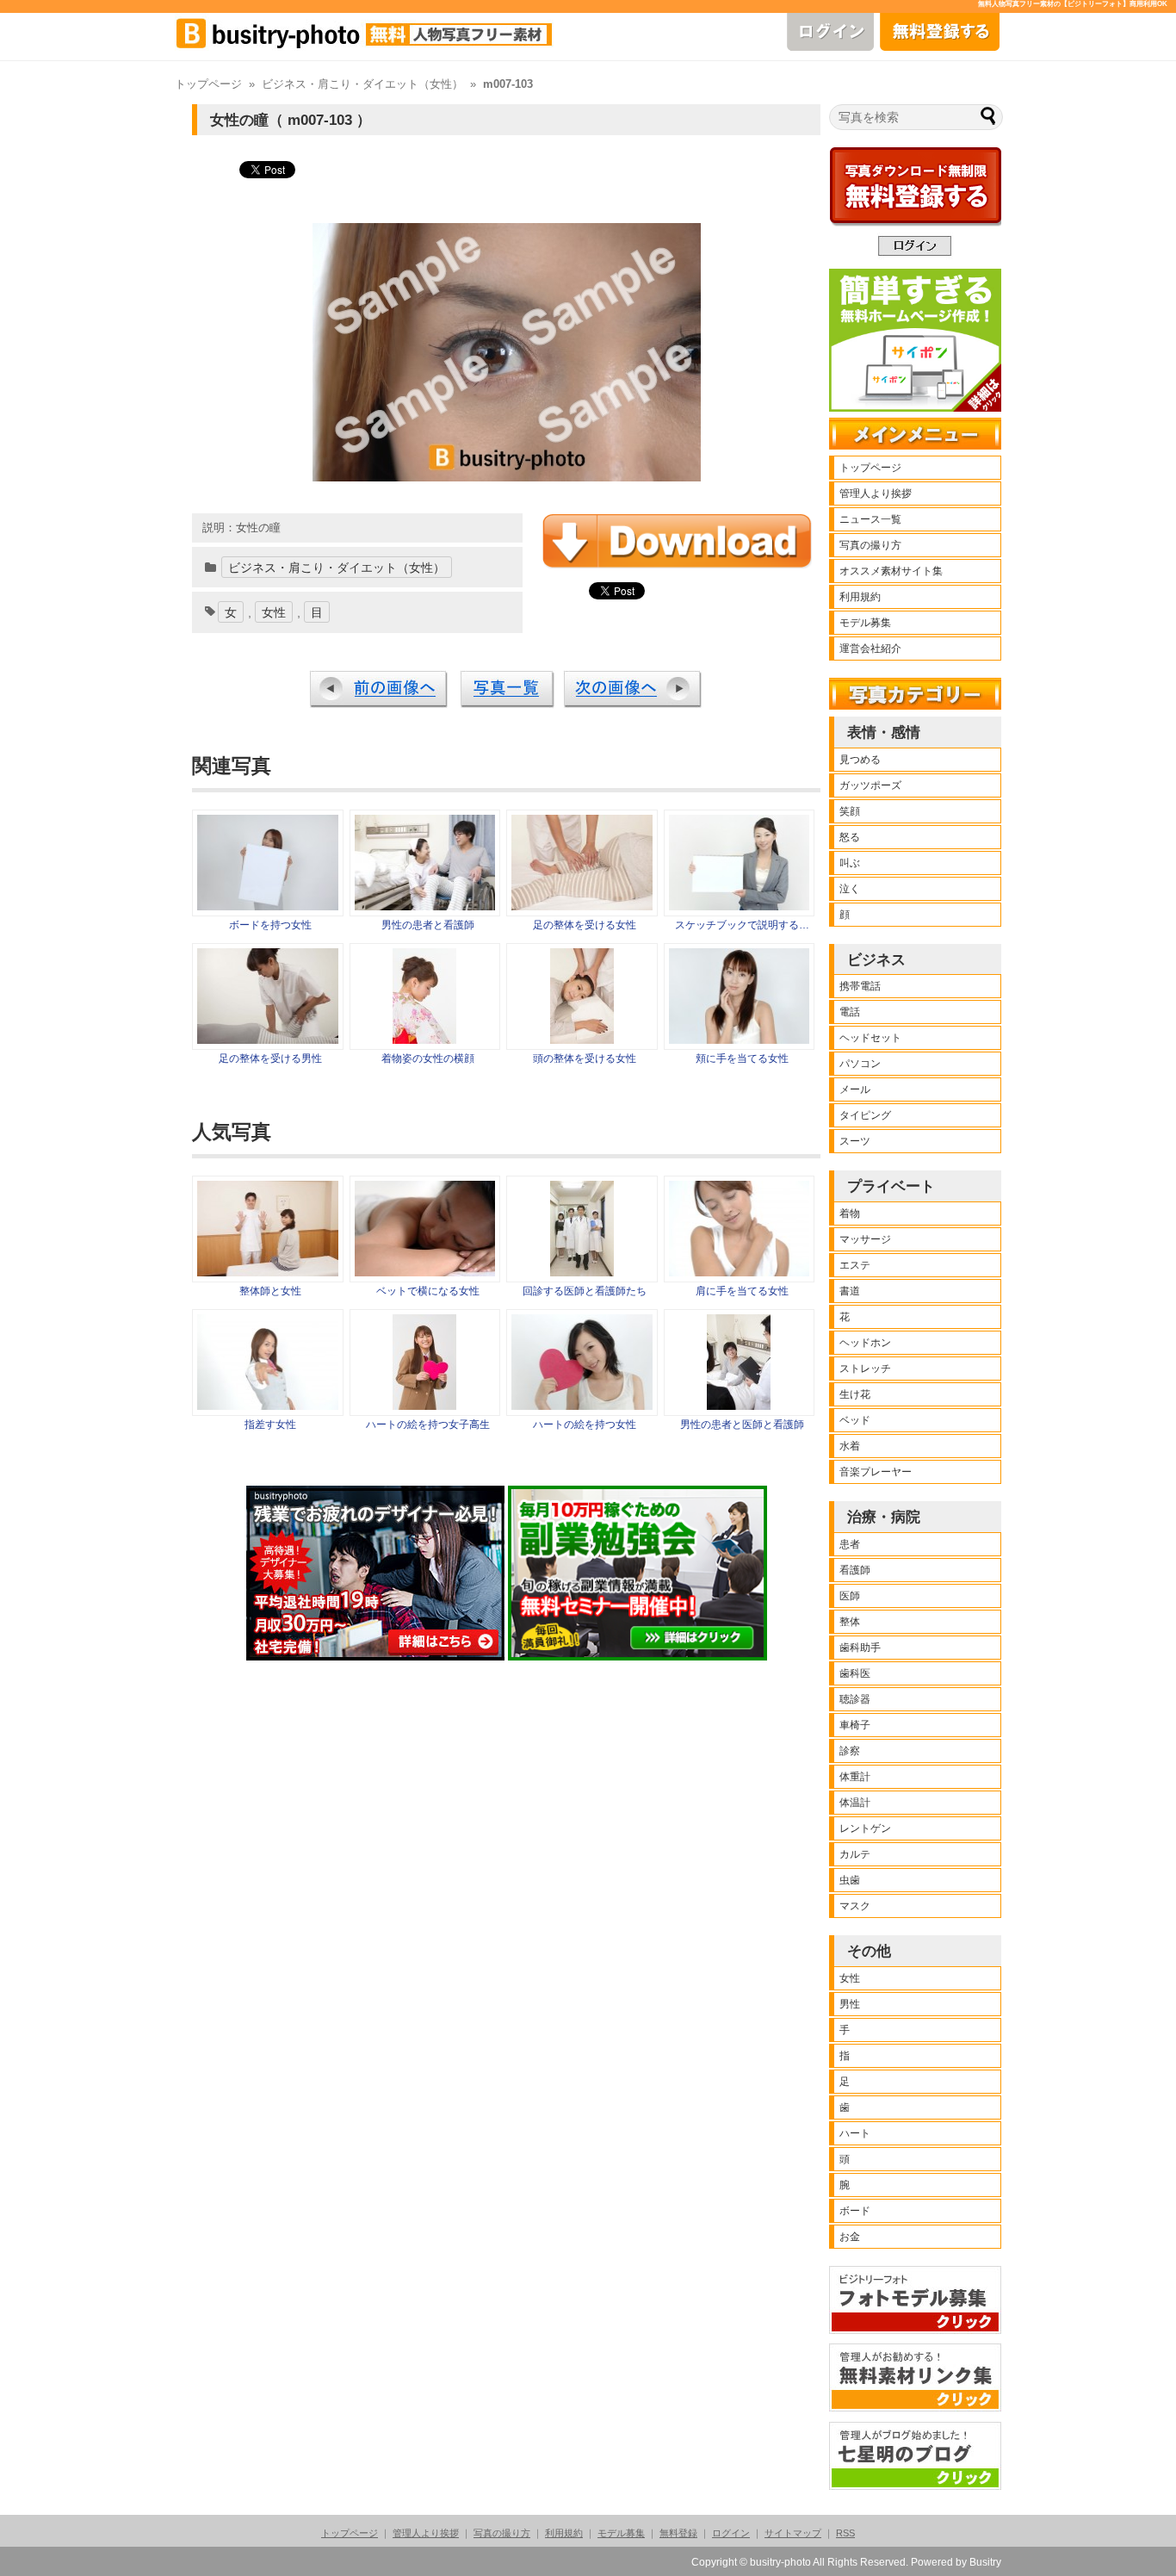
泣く (850, 889)
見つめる (860, 760)
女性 (274, 612)
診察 (850, 1751)
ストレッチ (865, 1369)
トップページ (208, 84)
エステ (855, 1265)
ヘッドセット (870, 1038)
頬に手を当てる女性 (742, 1058)
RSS (845, 2533)
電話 (850, 1012)
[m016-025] (582, 1040)
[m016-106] (268, 1040)
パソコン (860, 1064)
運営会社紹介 (870, 649)
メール (855, 1089)
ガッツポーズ (870, 785)
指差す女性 (270, 1425)
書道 (850, 1291)
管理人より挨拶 (876, 493)
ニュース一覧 (870, 519)
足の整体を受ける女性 (585, 925)
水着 (850, 1446)
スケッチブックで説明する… (742, 925)
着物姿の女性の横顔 (428, 1058)
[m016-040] (582, 906)
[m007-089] (268, 906)
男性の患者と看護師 (428, 925)
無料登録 (678, 2533)
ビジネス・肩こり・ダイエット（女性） (362, 84)
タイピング (865, 1115)
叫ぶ (850, 863)
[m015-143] (425, 906)
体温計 (855, 1803)
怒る (850, 837)
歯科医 (855, 1673)
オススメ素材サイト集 (891, 571)
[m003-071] (740, 1040)
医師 (850, 1596)
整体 (850, 1622)
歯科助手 (860, 1648)
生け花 (855, 1394)
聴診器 (855, 1699)
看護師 (855, 1570)
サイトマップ (793, 2533)
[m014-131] (424, 1040)
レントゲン (865, 1828)
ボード (855, 2211)
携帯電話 (860, 986)
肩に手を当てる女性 (742, 1291)
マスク (855, 1906)
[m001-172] (740, 906)
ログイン (731, 2533)
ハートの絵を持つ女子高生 (428, 1425)
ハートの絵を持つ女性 (585, 1425)
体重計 (855, 1777)
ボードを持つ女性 (270, 925)
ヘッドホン (865, 1343)
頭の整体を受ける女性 (585, 1058)
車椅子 (855, 1725)
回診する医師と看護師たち (585, 1291)
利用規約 (860, 597)
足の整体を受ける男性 (270, 1058)
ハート (855, 2133)
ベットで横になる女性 (428, 1291)
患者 (850, 1544)
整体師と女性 (270, 1291)
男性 (850, 2004)
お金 (850, 2237)
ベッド (855, 1420)
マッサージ (865, 1239)
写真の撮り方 (870, 545)
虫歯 (850, 1880)
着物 (850, 1214)
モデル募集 (865, 623)
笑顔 (850, 811)
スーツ (855, 1141)
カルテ (855, 1854)
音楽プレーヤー (876, 1472)
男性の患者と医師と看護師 (742, 1425)
